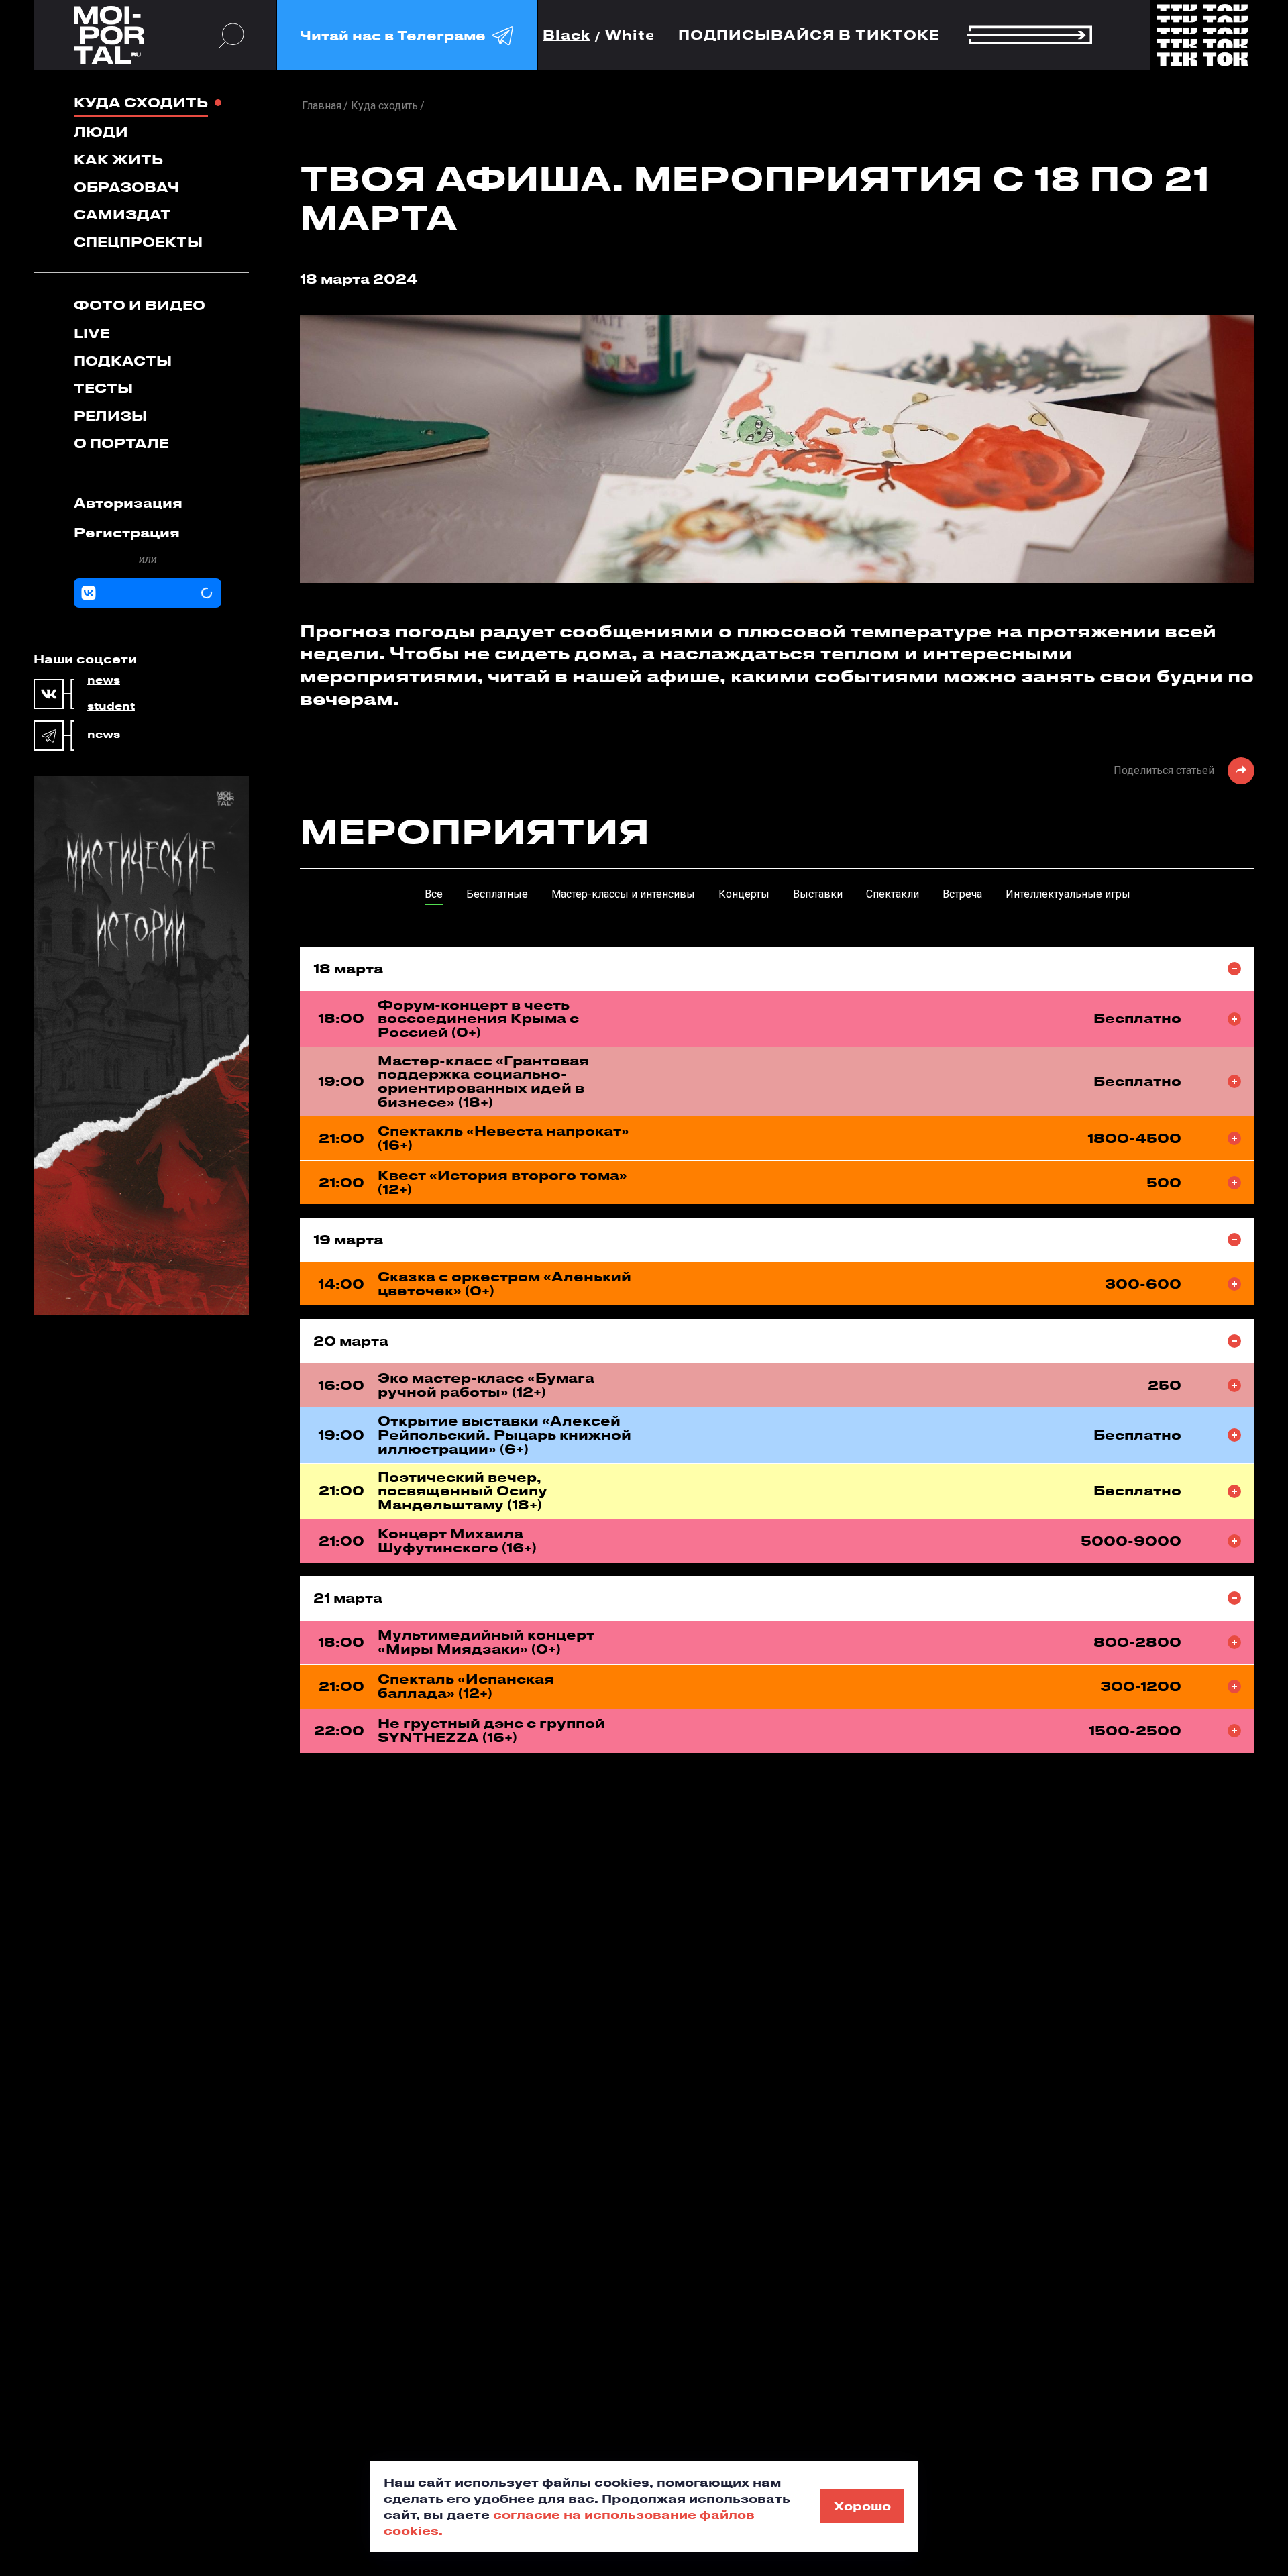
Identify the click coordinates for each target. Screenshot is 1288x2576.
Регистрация (127, 532)
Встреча (962, 894)
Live (92, 333)
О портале (121, 443)
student (111, 706)
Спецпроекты (138, 242)
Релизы (110, 416)
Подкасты (123, 361)
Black (567, 35)
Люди (101, 132)
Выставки (818, 894)
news (104, 680)
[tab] (148, 503)
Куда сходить (141, 102)
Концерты (744, 894)
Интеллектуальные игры (1068, 894)
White (631, 35)
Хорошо (862, 2506)
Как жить (118, 159)
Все (434, 894)
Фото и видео (140, 305)
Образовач (126, 187)
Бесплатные (497, 894)
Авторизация (128, 503)
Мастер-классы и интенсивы (623, 894)
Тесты (103, 388)
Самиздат (122, 214)
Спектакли (893, 894)
